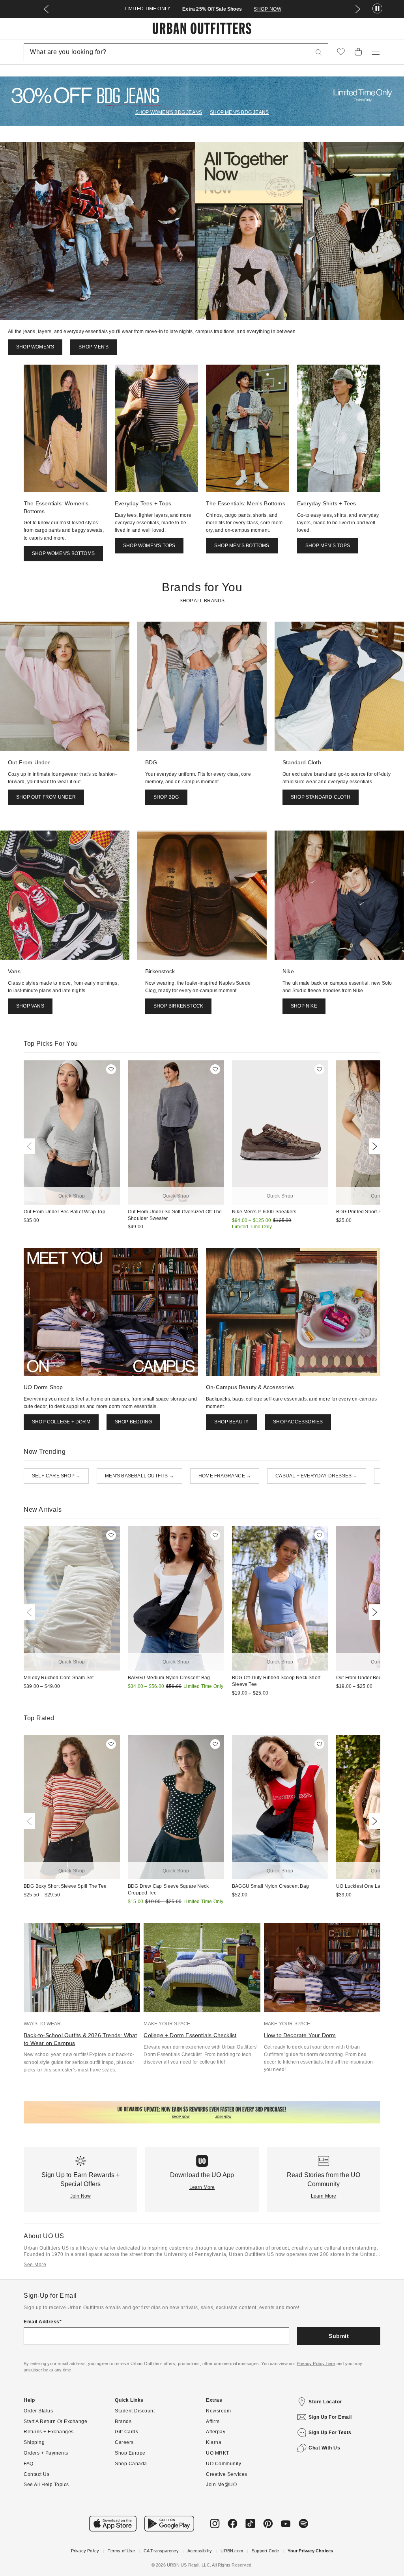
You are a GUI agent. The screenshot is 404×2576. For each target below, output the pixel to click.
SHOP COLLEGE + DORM (61, 1422)
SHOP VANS (30, 1006)
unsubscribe (36, 2370)
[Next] (373, 1146)
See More (35, 2265)
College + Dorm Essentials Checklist (190, 2035)
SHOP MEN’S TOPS (328, 546)
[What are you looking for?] (319, 52)
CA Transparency (161, 2551)
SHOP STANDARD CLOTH (321, 797)
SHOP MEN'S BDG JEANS (239, 112)
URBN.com (232, 2551)
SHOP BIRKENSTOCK (178, 1006)
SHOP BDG (166, 797)
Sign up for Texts (330, 2433)
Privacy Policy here (316, 2364)
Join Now (81, 2196)
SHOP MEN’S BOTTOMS (242, 546)
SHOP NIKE (304, 1006)
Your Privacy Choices (310, 2551)
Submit (339, 2336)
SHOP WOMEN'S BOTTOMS (63, 553)
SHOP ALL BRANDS (202, 601)
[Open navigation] (376, 52)
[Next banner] (358, 9)
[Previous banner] (46, 9)
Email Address (42, 2322)
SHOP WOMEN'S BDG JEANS (169, 112)
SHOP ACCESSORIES (298, 1422)
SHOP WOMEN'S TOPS (149, 546)
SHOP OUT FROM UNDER (46, 797)
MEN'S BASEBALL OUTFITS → (139, 1476)
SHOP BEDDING (133, 1422)
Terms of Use (121, 2551)
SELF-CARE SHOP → (56, 1476)
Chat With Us (324, 2448)
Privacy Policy (85, 2551)
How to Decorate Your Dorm (300, 2035)
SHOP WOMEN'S (35, 347)
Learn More (202, 2187)
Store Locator (325, 2402)
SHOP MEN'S (94, 347)
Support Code (265, 2551)
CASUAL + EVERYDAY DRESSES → (316, 1476)
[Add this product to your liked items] (111, 1069)
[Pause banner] (377, 9)
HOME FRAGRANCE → (225, 1476)
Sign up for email (330, 2417)
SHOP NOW (267, 9)
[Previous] (31, 1146)
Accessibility (200, 2551)
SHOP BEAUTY (231, 1422)
